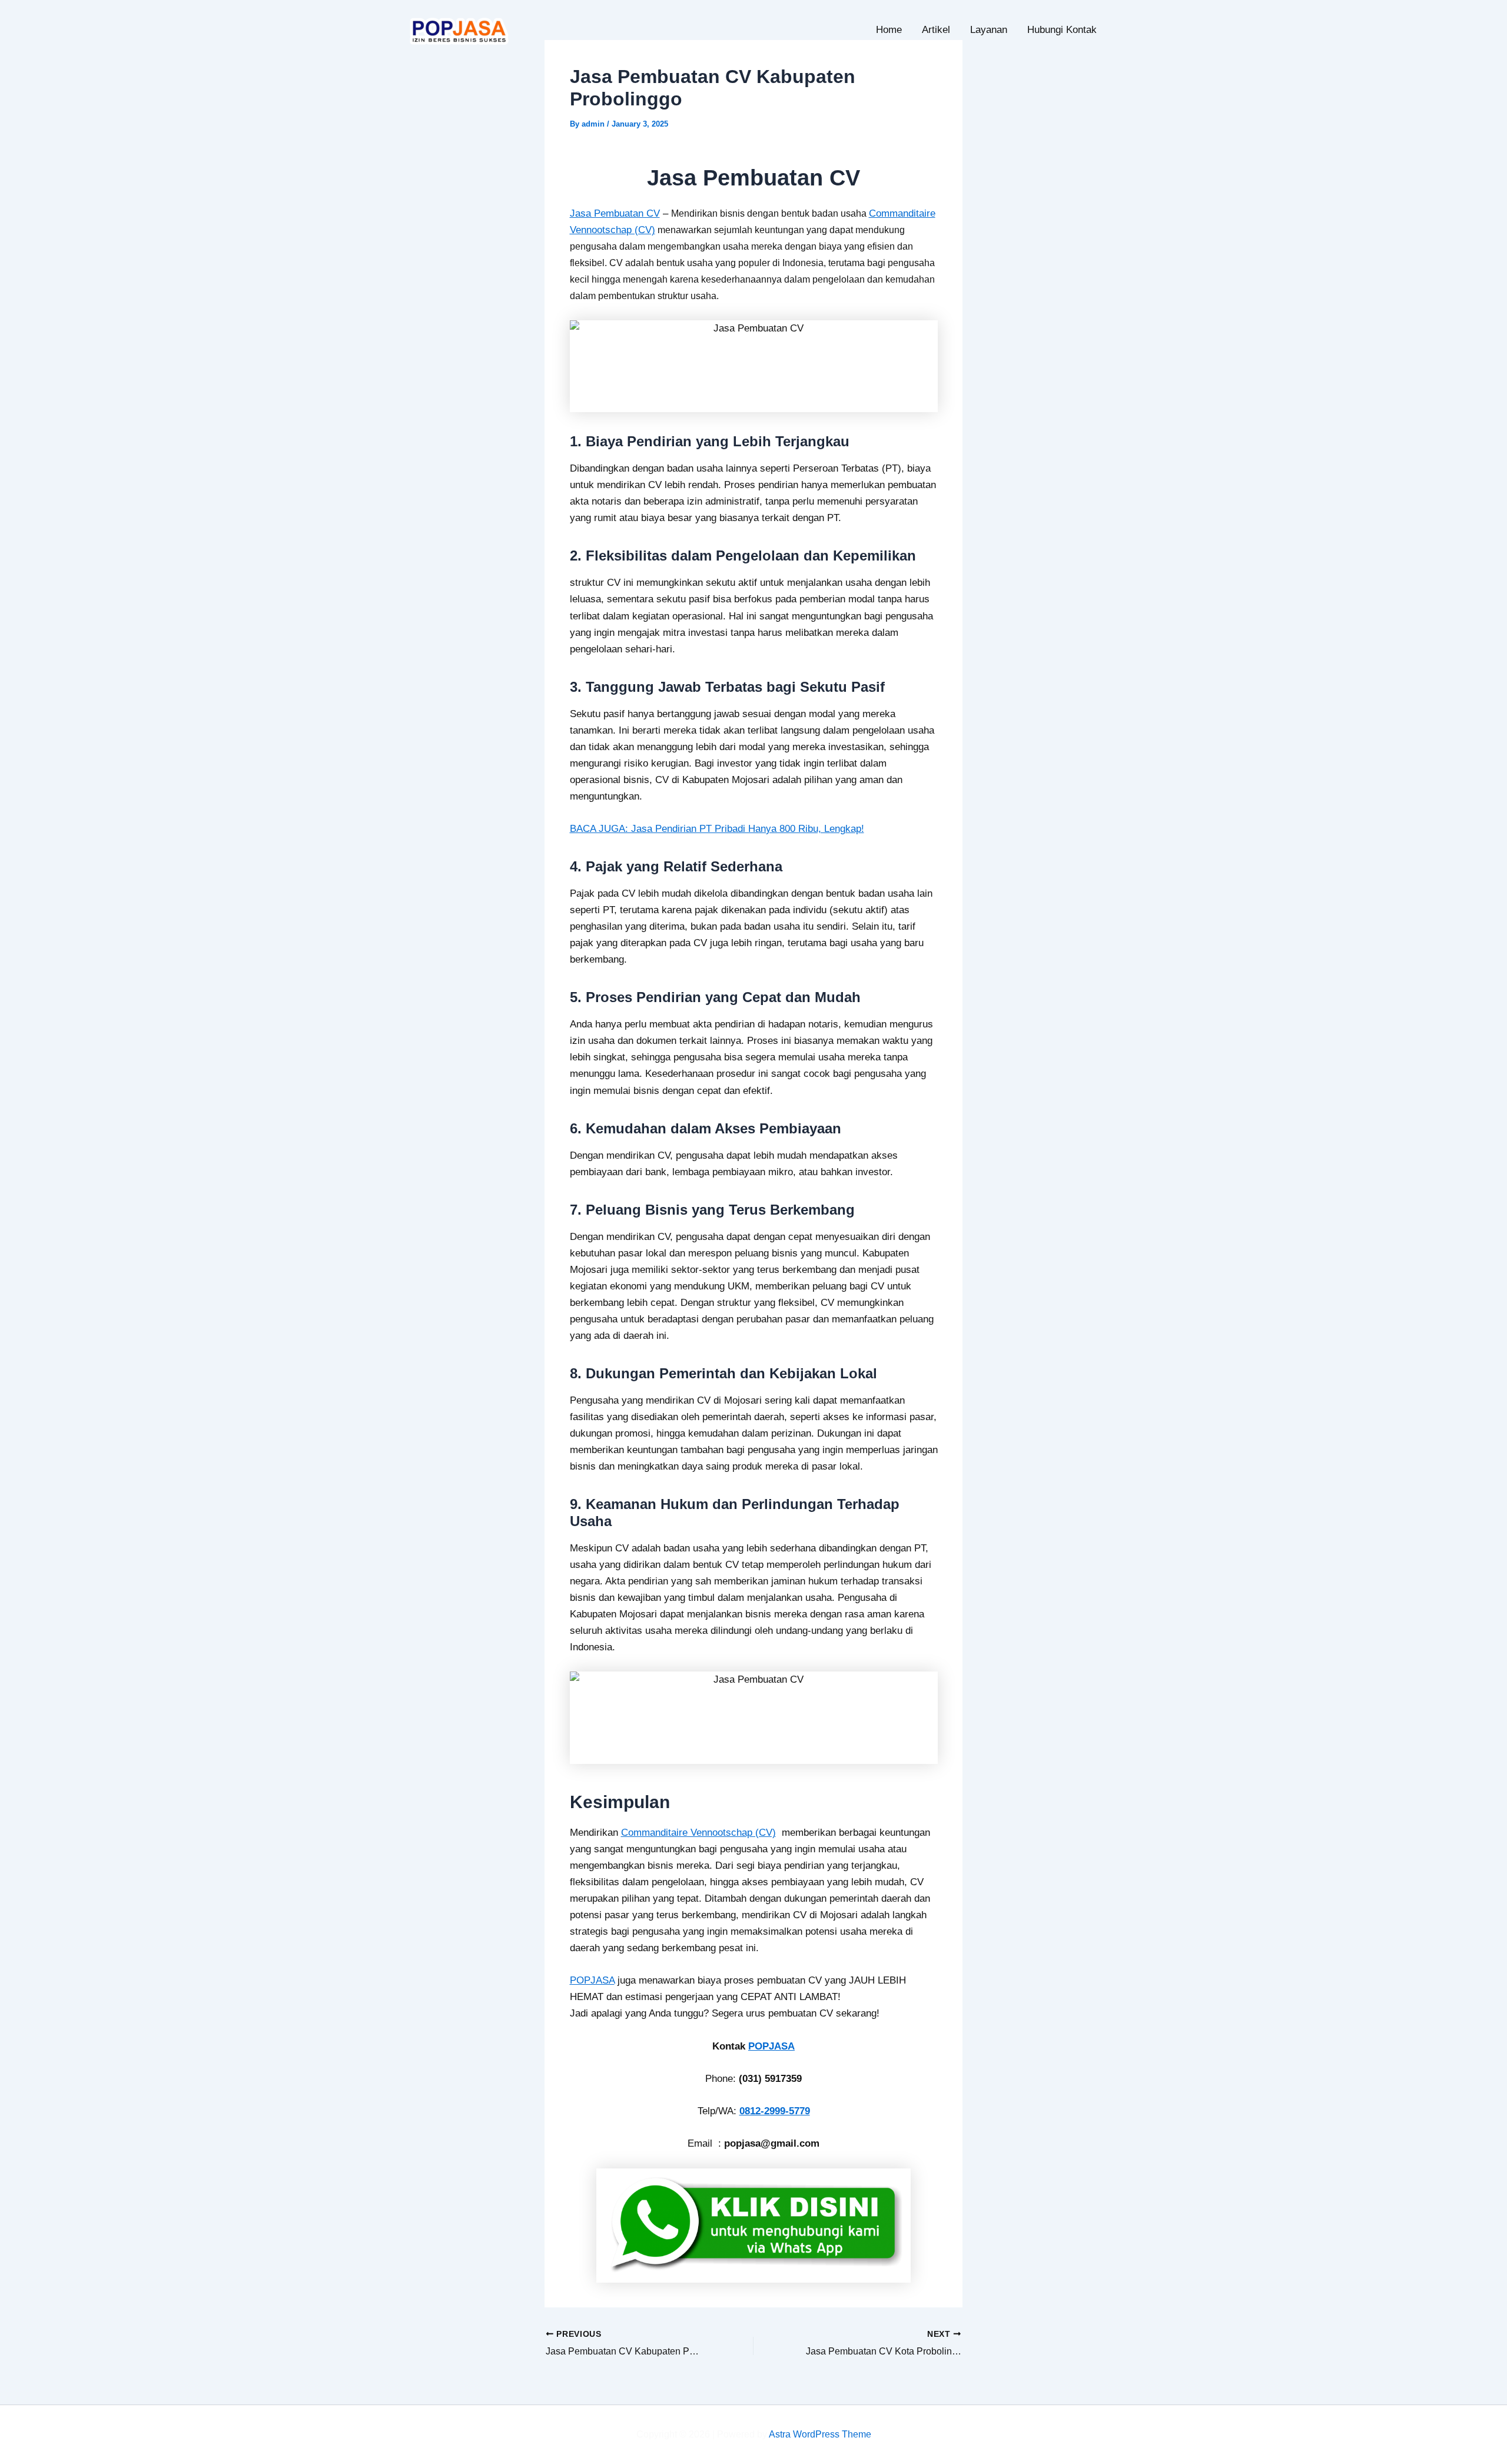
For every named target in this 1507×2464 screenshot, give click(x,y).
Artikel (936, 30)
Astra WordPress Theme (820, 2434)
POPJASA (592, 1980)
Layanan (989, 30)
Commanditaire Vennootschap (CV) (698, 1833)
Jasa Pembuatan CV (615, 213)
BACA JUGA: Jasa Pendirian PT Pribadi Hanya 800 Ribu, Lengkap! (717, 829)
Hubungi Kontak (1062, 30)
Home (889, 30)
